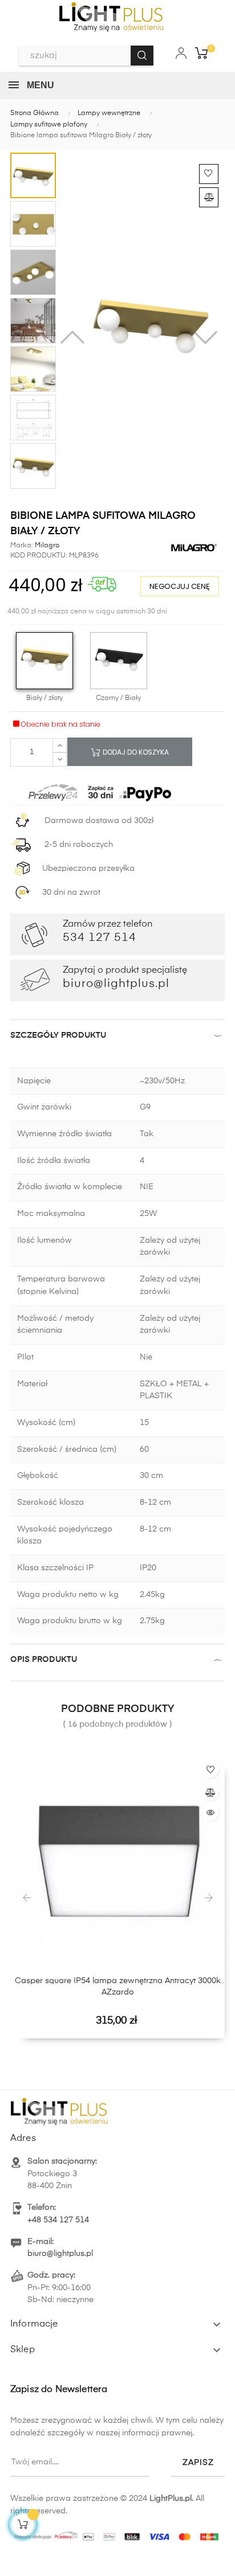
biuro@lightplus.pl (60, 2254)
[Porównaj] (209, 197)
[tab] (117, 1038)
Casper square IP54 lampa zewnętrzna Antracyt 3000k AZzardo (118, 1987)
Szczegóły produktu (58, 1035)
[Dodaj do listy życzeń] (209, 174)
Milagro (46, 546)
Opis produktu (44, 1660)
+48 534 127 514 (58, 2220)
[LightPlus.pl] (117, 2533)
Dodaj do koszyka (135, 752)
